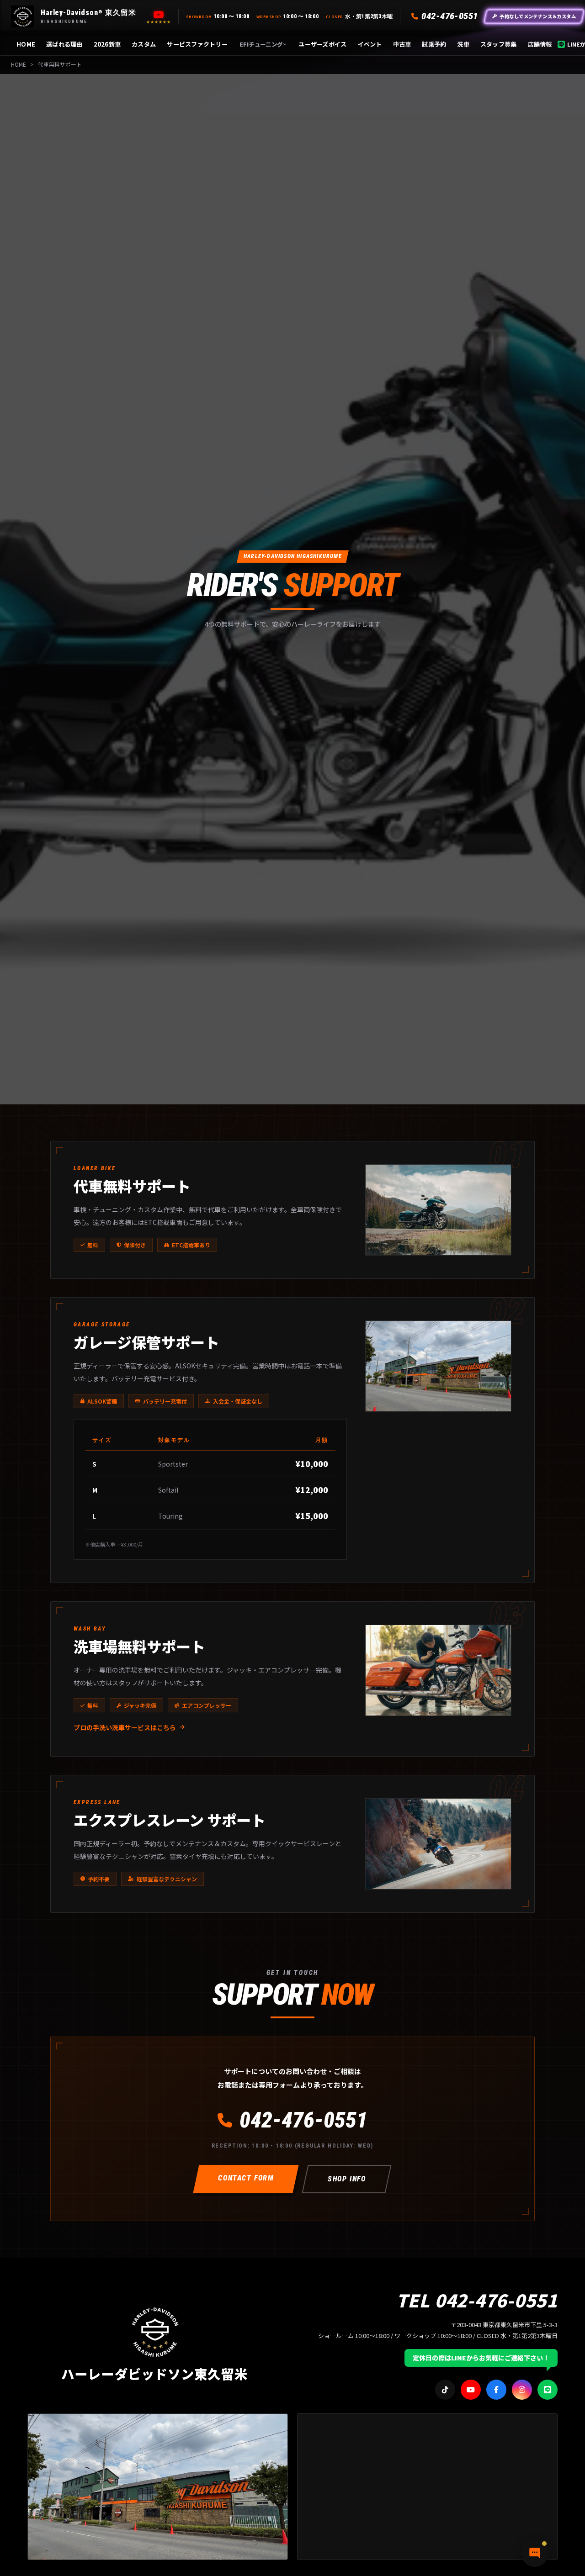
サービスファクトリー (197, 44)
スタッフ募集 (499, 44)
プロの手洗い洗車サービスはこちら (125, 1727)
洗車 (463, 44)
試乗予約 (434, 44)
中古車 (402, 44)
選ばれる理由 (64, 44)
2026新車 (107, 44)
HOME (26, 44)
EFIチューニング (261, 44)
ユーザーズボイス (322, 44)
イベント (370, 44)
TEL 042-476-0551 (477, 2300)
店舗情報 (540, 44)
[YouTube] (159, 15)
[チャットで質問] (535, 2553)
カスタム (144, 44)
